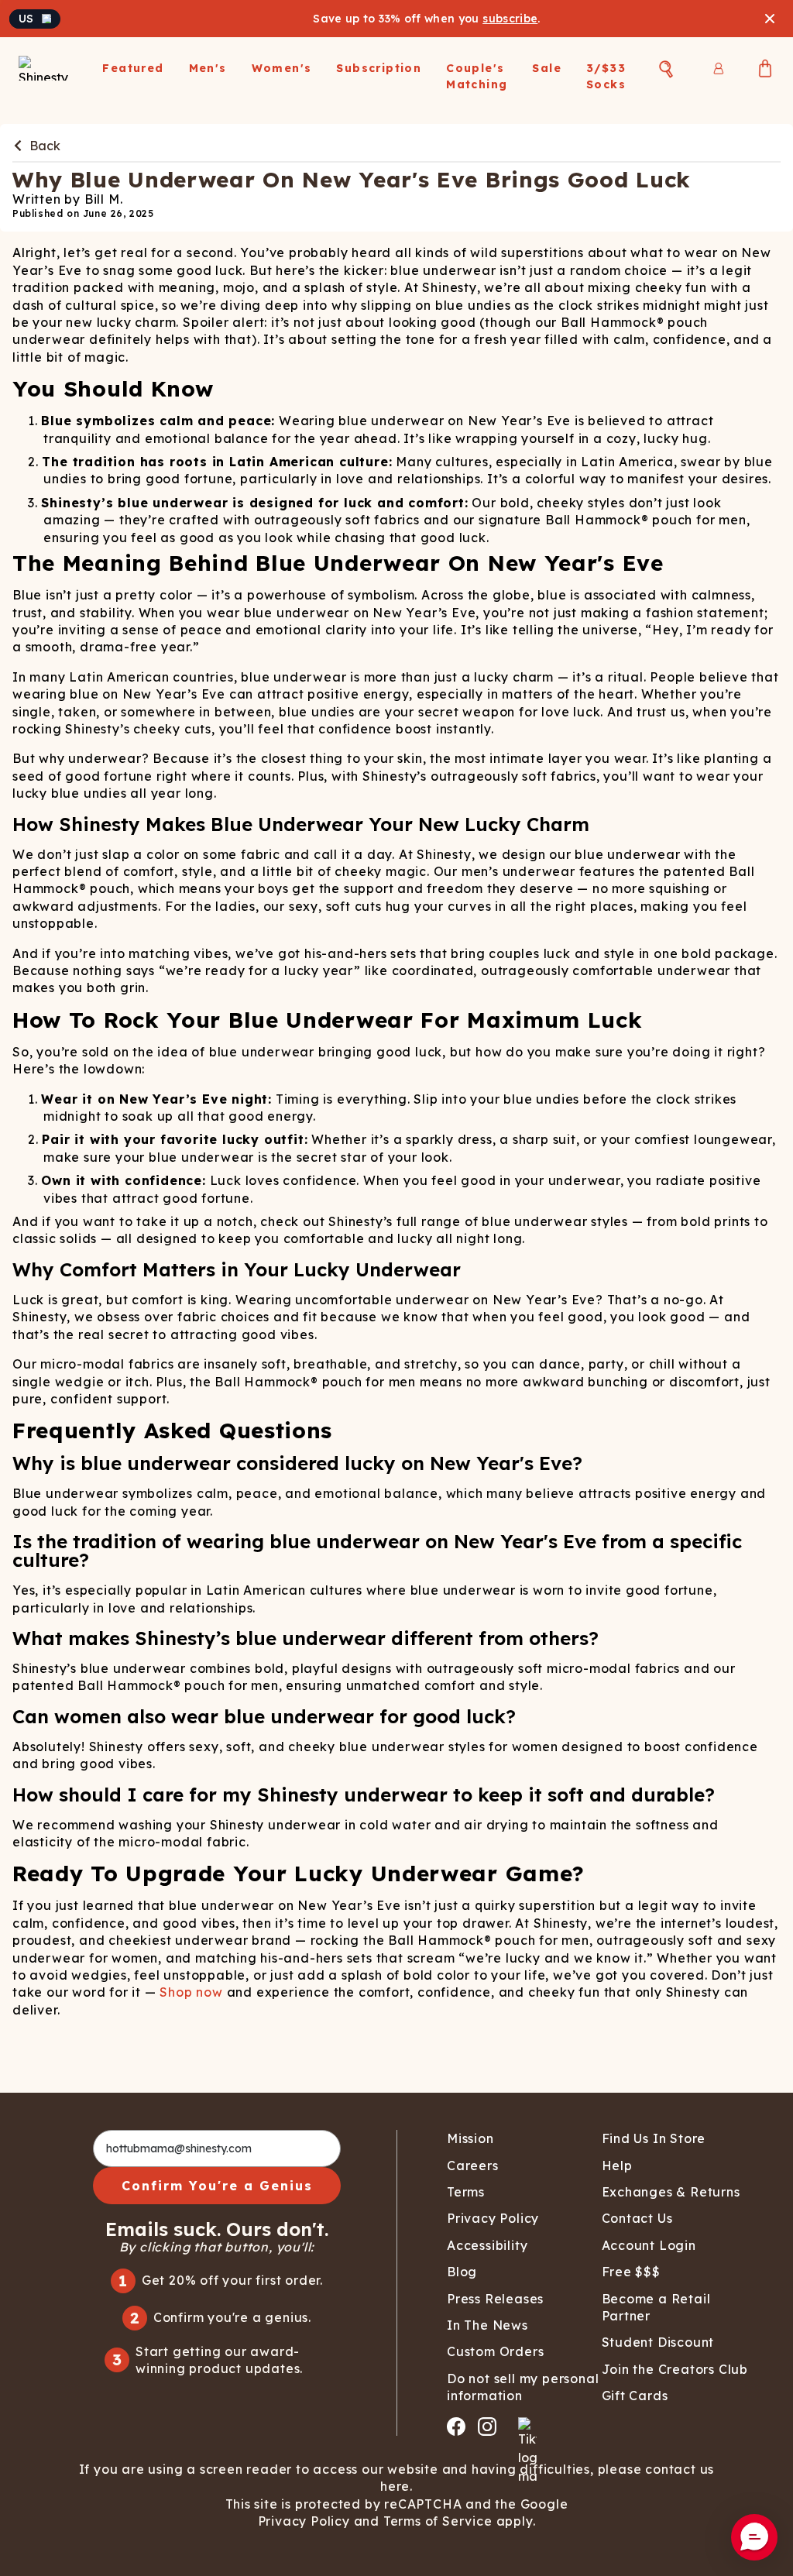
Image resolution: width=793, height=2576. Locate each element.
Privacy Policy (304, 2521)
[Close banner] (770, 19)
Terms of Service (438, 2521)
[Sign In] (719, 68)
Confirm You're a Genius (217, 2186)
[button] (754, 2537)
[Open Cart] (765, 68)
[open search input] (666, 69)
